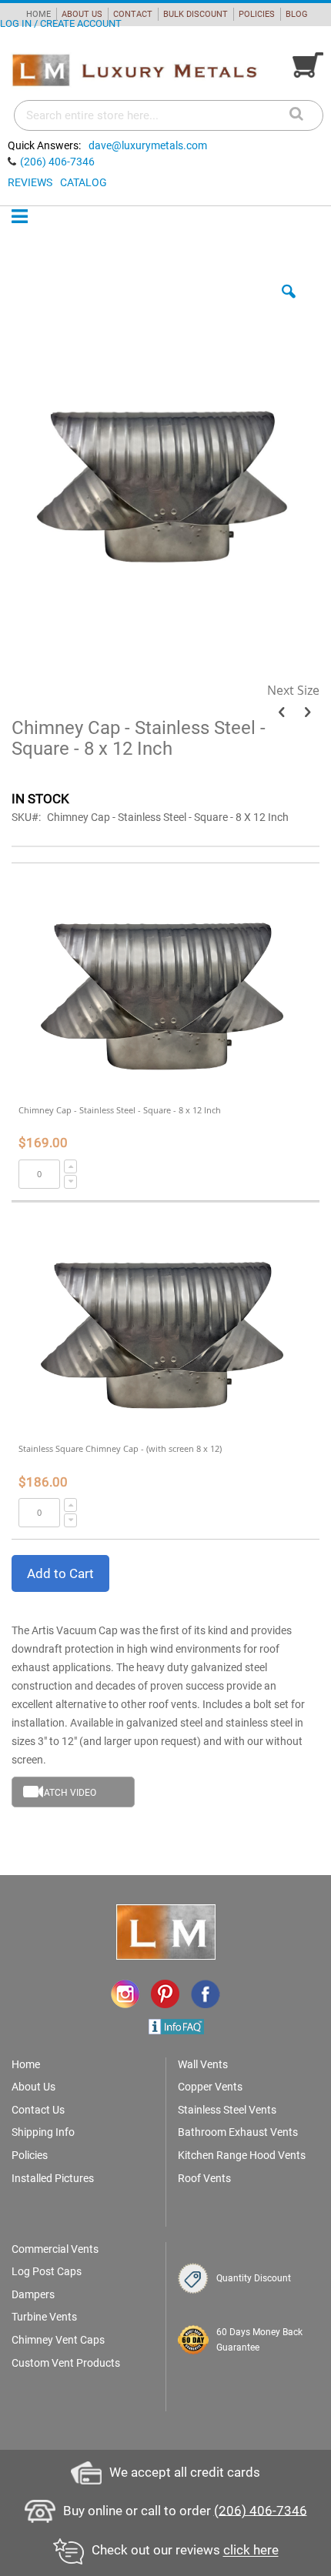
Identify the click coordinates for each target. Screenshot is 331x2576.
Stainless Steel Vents (227, 2110)
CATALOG (84, 182)
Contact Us (38, 2110)
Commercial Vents (55, 2249)
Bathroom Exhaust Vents (238, 2132)
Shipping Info (43, 2132)
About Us (33, 2087)
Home (26, 2064)
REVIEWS (30, 182)
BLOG (297, 14)
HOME (38, 14)
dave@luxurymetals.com (148, 145)
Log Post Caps (47, 2271)
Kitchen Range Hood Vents (242, 2155)
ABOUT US (82, 14)
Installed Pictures (53, 2178)
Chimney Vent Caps (58, 2340)
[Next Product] (308, 712)
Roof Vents (204, 2178)
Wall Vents (203, 2064)
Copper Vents (210, 2087)
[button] (289, 303)
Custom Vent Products (66, 2363)
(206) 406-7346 (57, 162)
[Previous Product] (281, 712)
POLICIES (257, 14)
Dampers (33, 2294)
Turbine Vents (44, 2317)
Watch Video (66, 1793)
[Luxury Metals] (134, 71)
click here (251, 2551)
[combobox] (169, 115)
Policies (30, 2155)
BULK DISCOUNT (196, 14)
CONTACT (133, 14)
